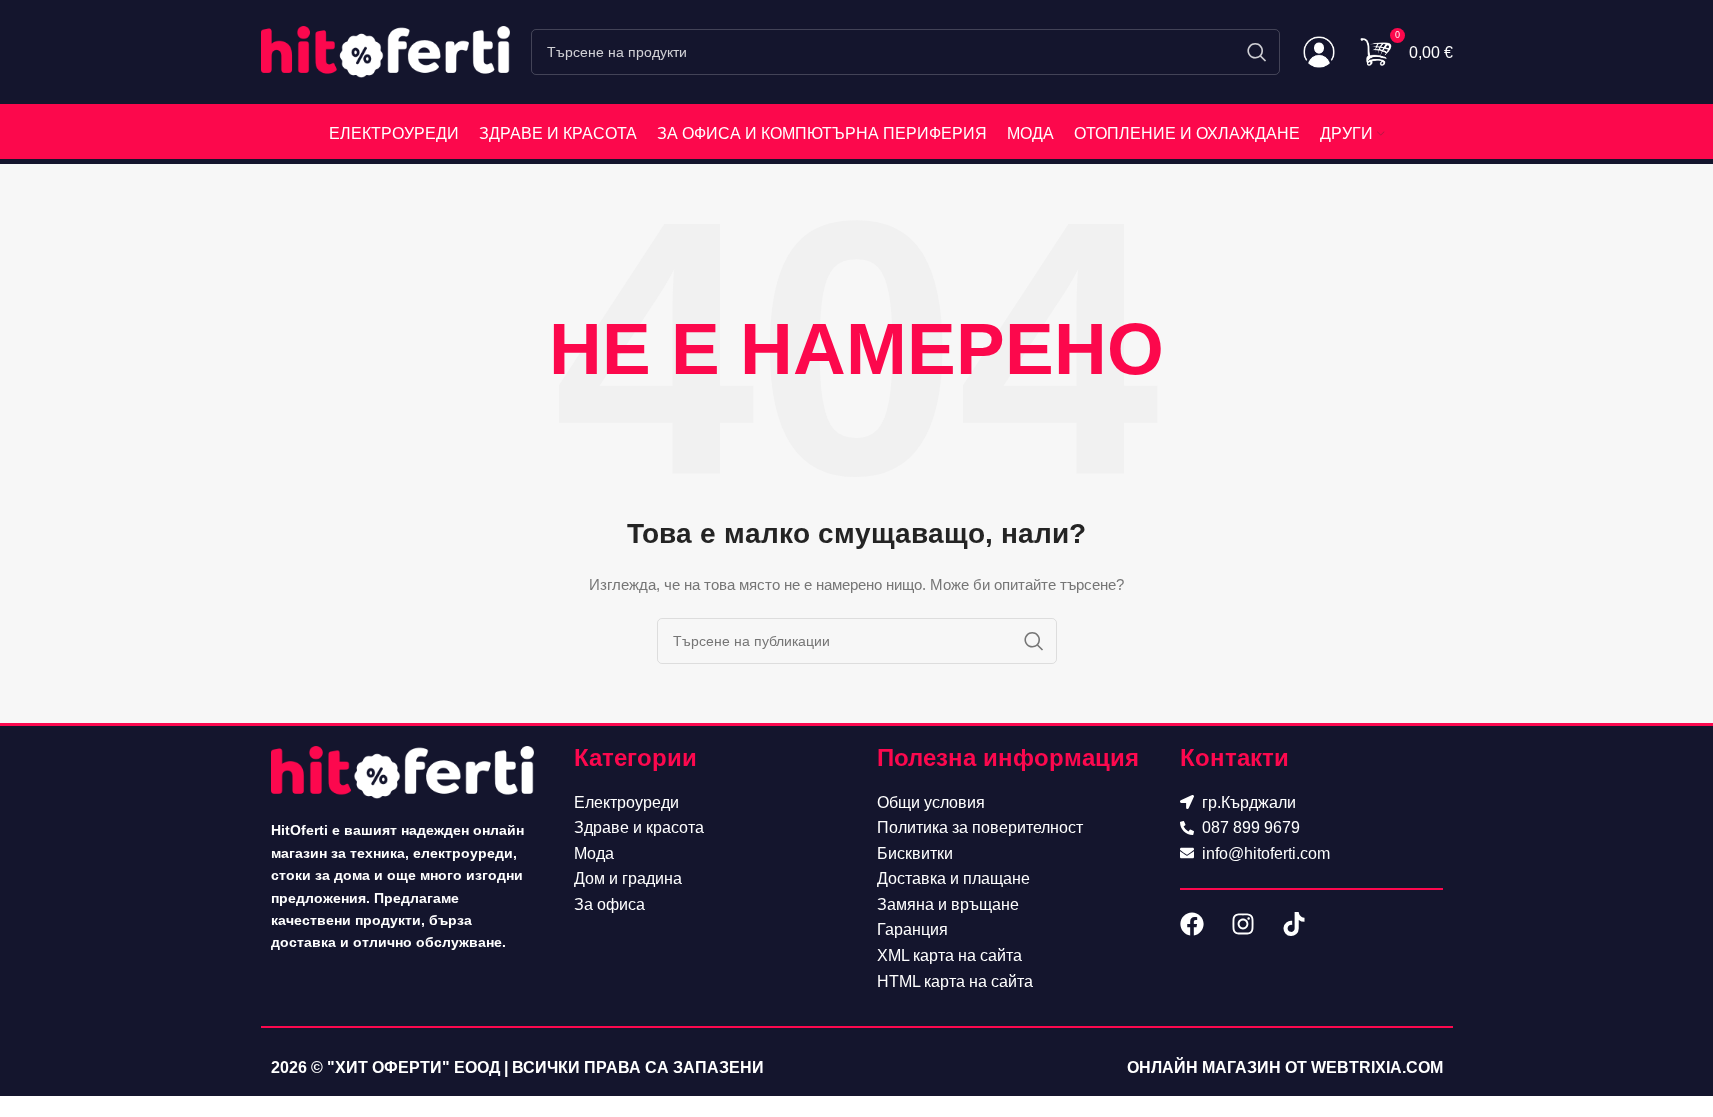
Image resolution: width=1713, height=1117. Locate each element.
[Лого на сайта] (386, 51)
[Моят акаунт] (1319, 52)
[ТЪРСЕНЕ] (1257, 52)
